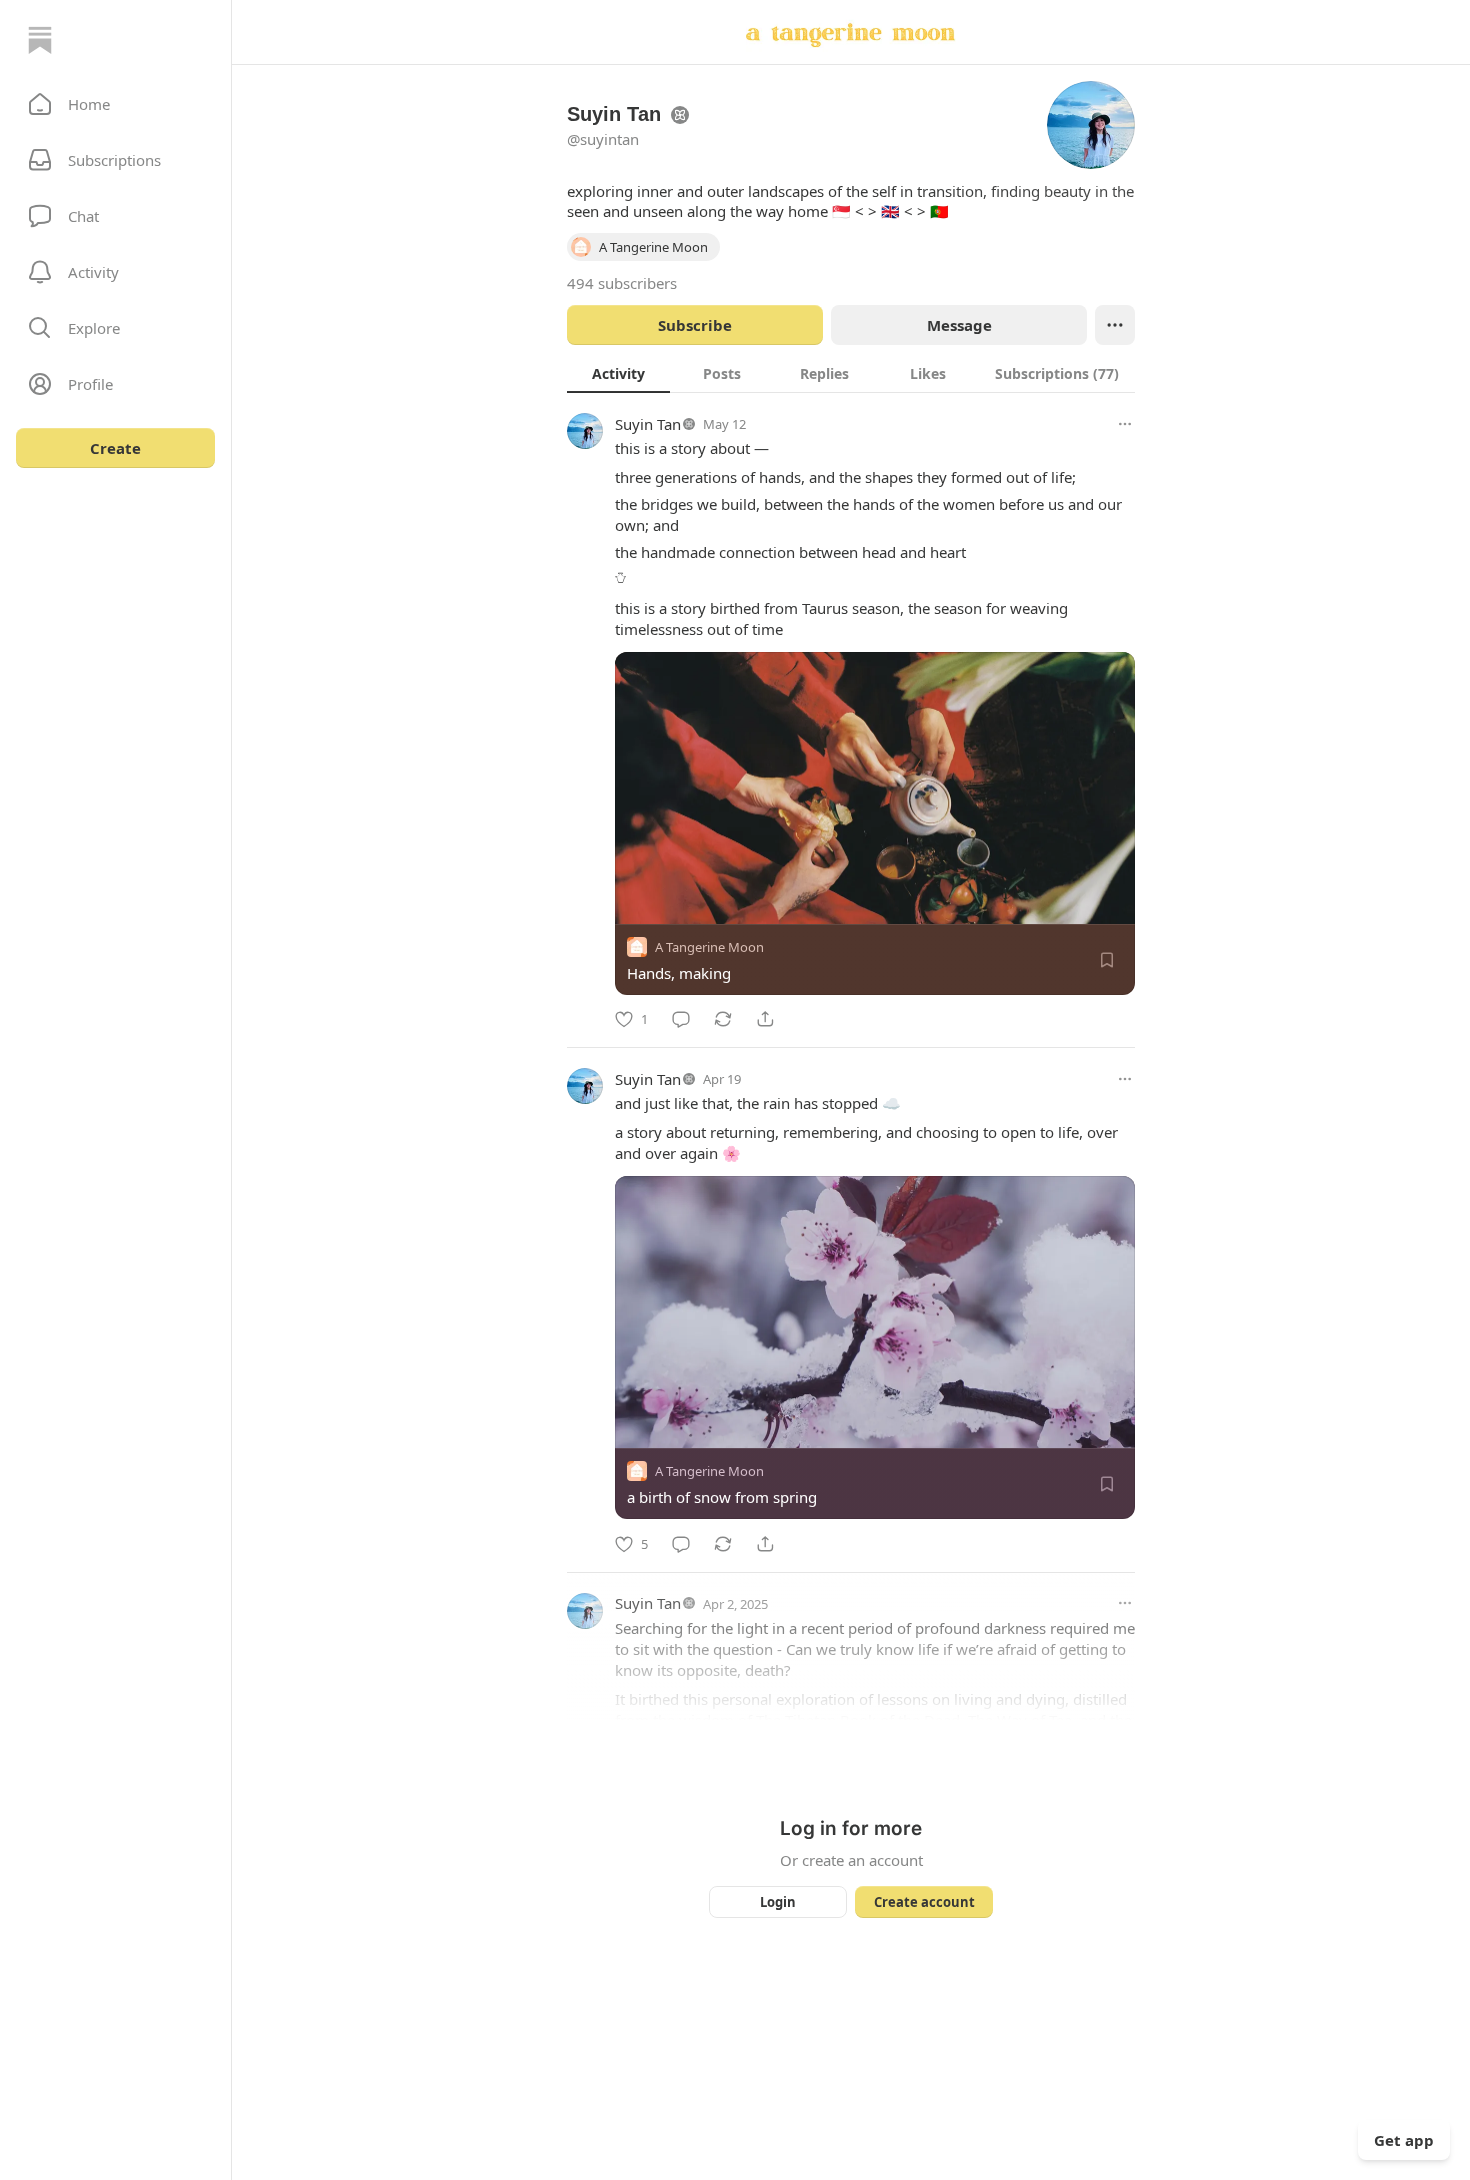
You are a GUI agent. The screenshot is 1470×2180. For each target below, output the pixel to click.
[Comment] (681, 1019)
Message (959, 325)
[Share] (765, 1019)
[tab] (618, 373)
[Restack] (723, 1019)
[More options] (1125, 424)
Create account (924, 1902)
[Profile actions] (1115, 325)
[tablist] (851, 373)
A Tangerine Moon (709, 947)
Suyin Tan (648, 424)
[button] (115, 104)
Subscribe (695, 325)
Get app (1404, 2140)
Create (115, 448)
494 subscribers (622, 283)
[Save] (1107, 960)
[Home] (40, 40)
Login (778, 1902)
